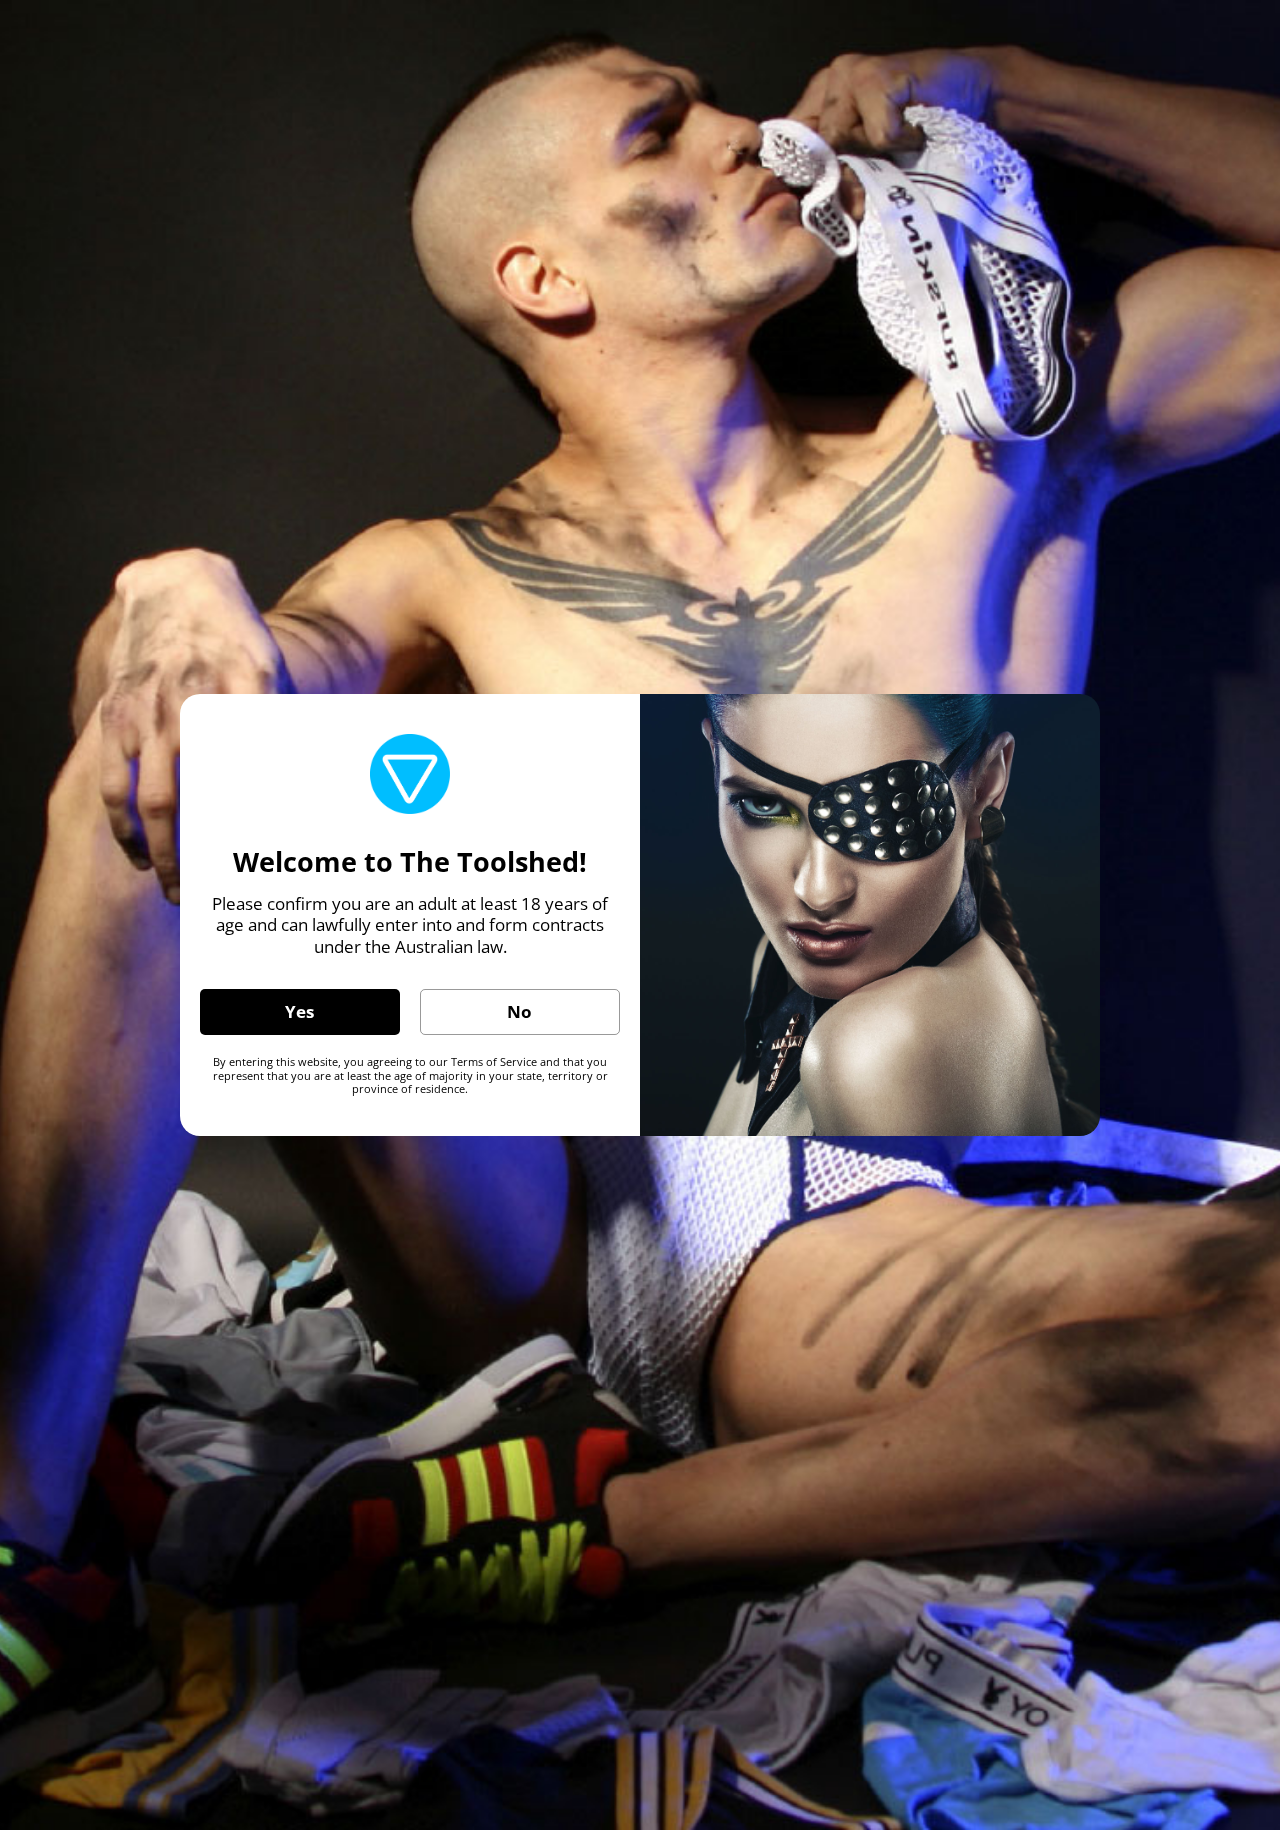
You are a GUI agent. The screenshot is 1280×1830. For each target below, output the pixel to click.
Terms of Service (494, 1061)
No (519, 1011)
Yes (299, 1011)
